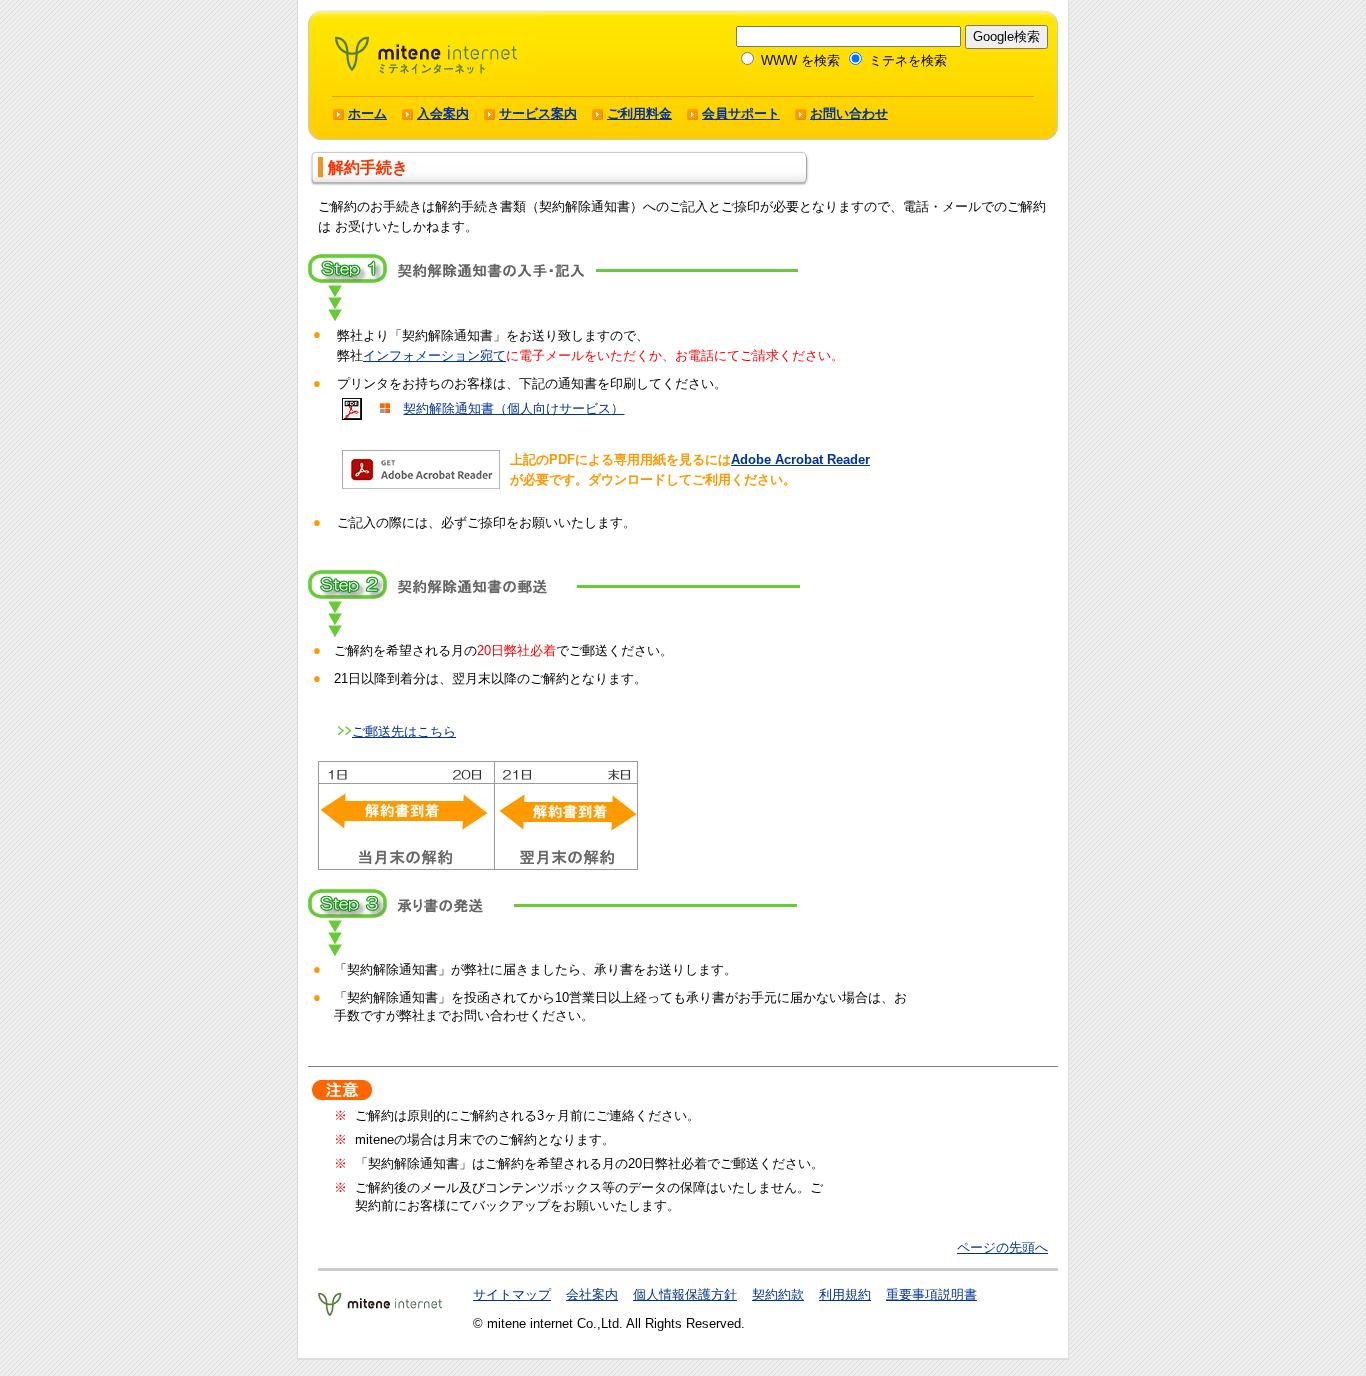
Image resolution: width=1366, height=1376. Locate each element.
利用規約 (845, 1294)
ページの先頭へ (1002, 1247)
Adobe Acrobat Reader (800, 459)
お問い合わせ (849, 113)
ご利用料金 (639, 113)
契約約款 (778, 1294)
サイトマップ (512, 1294)
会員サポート (741, 113)
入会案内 (443, 113)
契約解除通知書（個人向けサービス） (513, 408)
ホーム (367, 113)
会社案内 (592, 1294)
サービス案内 (538, 113)
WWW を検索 (798, 60)
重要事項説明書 (931, 1294)
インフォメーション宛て (434, 355)
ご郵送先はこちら (404, 731)
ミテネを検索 (906, 60)
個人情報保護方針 (685, 1294)
